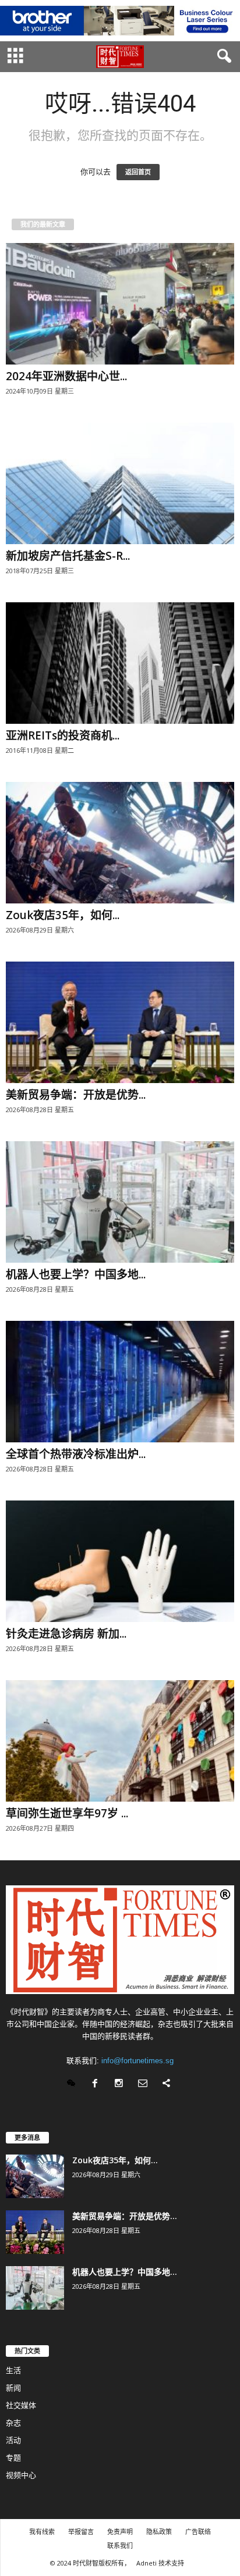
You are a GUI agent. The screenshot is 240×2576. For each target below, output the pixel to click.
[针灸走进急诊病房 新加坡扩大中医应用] (120, 1561)
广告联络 (198, 2532)
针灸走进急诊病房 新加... (66, 1634)
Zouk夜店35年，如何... (63, 915)
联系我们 (120, 2545)
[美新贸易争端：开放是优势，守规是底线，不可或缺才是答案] (120, 1022)
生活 (13, 2370)
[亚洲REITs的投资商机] (120, 663)
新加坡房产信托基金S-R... (68, 556)
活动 (13, 2440)
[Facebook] (98, 2084)
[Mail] (145, 2084)
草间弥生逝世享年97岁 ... (67, 1813)
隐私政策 (159, 2532)
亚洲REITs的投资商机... (63, 735)
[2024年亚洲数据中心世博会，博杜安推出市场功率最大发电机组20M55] (120, 304)
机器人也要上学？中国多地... (76, 1274)
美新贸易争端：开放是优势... (76, 1095)
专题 (13, 2458)
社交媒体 (21, 2405)
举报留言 (81, 2532)
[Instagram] (121, 2084)
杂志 (13, 2423)
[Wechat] (74, 2084)
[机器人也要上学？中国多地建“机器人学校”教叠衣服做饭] (120, 1202)
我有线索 (42, 2532)
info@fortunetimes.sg (137, 2061)
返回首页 (138, 172)
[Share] (168, 2084)
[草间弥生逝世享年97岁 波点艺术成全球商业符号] (120, 1741)
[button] (222, 56)
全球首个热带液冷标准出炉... (76, 1454)
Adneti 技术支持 (160, 2563)
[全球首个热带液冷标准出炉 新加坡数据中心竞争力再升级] (120, 1382)
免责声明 (120, 2532)
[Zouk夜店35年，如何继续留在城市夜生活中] (120, 843)
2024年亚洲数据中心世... (66, 376)
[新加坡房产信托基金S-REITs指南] (120, 483)
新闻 (13, 2388)
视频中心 (21, 2475)
